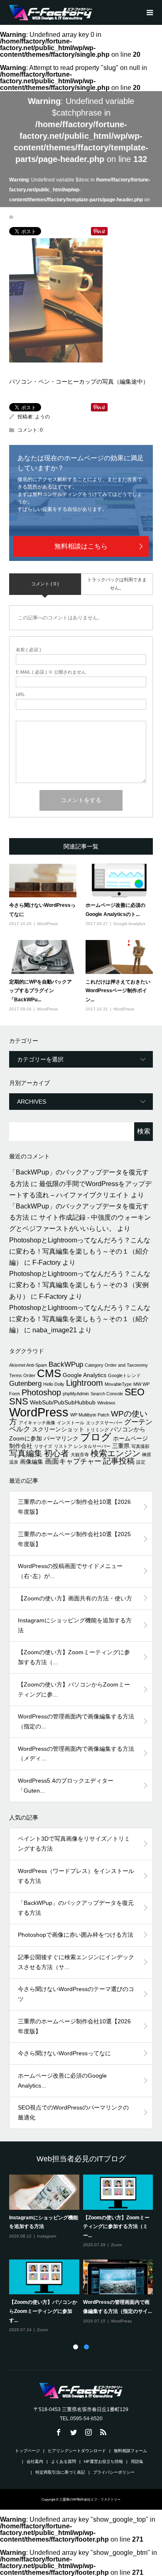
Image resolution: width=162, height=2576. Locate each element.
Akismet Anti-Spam (28, 1365)
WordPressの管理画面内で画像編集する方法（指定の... (76, 1721)
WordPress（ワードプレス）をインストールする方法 (76, 1876)
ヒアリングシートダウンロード (77, 2451)
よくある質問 (64, 2461)
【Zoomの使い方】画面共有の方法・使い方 (75, 1598)
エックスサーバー (104, 1423)
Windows (106, 1403)
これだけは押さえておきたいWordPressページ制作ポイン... (118, 991)
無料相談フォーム (130, 2451)
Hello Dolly (54, 1384)
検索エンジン (115, 1453)
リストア (63, 1446)
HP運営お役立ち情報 (103, 2461)
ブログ (96, 1437)
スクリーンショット (58, 1429)
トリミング (97, 1430)
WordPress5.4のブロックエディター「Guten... (66, 1786)
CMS (49, 1373)
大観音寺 (80, 1455)
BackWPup (66, 1364)
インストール (71, 1423)
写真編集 (26, 1453)
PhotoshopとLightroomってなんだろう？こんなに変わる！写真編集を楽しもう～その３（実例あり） (80, 1285)
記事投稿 (119, 1461)
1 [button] (76, 2347)
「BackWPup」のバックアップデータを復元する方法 (76, 1908)
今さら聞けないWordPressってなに (64, 2053)
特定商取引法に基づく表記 (60, 2472)
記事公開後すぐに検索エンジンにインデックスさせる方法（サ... (76, 1962)
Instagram (47, 2236)
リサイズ (43, 1446)
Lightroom (85, 1383)
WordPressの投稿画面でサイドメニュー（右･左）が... (70, 1571)
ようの (42, 417)
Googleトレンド (124, 1375)
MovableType (118, 1384)
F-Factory (47, 1263)
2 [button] (86, 2347)
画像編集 (32, 1462)
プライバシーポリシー (114, 2472)
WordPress (47, 924)
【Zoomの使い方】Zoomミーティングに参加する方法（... (74, 1657)
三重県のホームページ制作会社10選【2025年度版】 (74, 1539)
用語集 (137, 2461)
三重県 (121, 1446)
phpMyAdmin (76, 1394)
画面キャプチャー (73, 1461)
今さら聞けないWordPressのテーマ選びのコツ (76, 1994)
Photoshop (41, 1392)
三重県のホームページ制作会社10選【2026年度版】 (74, 1507)
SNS (19, 1401)
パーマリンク (61, 1438)
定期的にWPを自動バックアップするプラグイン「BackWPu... (40, 991)
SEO (135, 1392)
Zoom (116, 2245)
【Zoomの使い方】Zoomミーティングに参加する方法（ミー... (116, 2227)
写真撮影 (140, 1446)
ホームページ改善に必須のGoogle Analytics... (62, 2081)
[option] (83, 2254)
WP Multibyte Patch (90, 1415)
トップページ (27, 2451)
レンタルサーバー (92, 1446)
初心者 (56, 1453)
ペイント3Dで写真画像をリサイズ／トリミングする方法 (74, 1844)
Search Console (107, 1394)
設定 (141, 1462)
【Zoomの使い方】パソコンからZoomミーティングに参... (74, 1689)
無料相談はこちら (81, 546)
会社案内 (35, 2461)
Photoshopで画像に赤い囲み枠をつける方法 (76, 1935)
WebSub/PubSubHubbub (63, 1402)
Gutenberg (25, 1383)
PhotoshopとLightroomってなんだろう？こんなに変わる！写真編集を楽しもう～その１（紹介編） (80, 1251)
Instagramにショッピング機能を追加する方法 (75, 1625)
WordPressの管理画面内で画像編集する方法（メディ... (76, 1754)
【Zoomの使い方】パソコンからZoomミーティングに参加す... (43, 2311)
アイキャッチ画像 (37, 1423)
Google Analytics (129, 924)
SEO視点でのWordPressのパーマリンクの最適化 (73, 2112)
